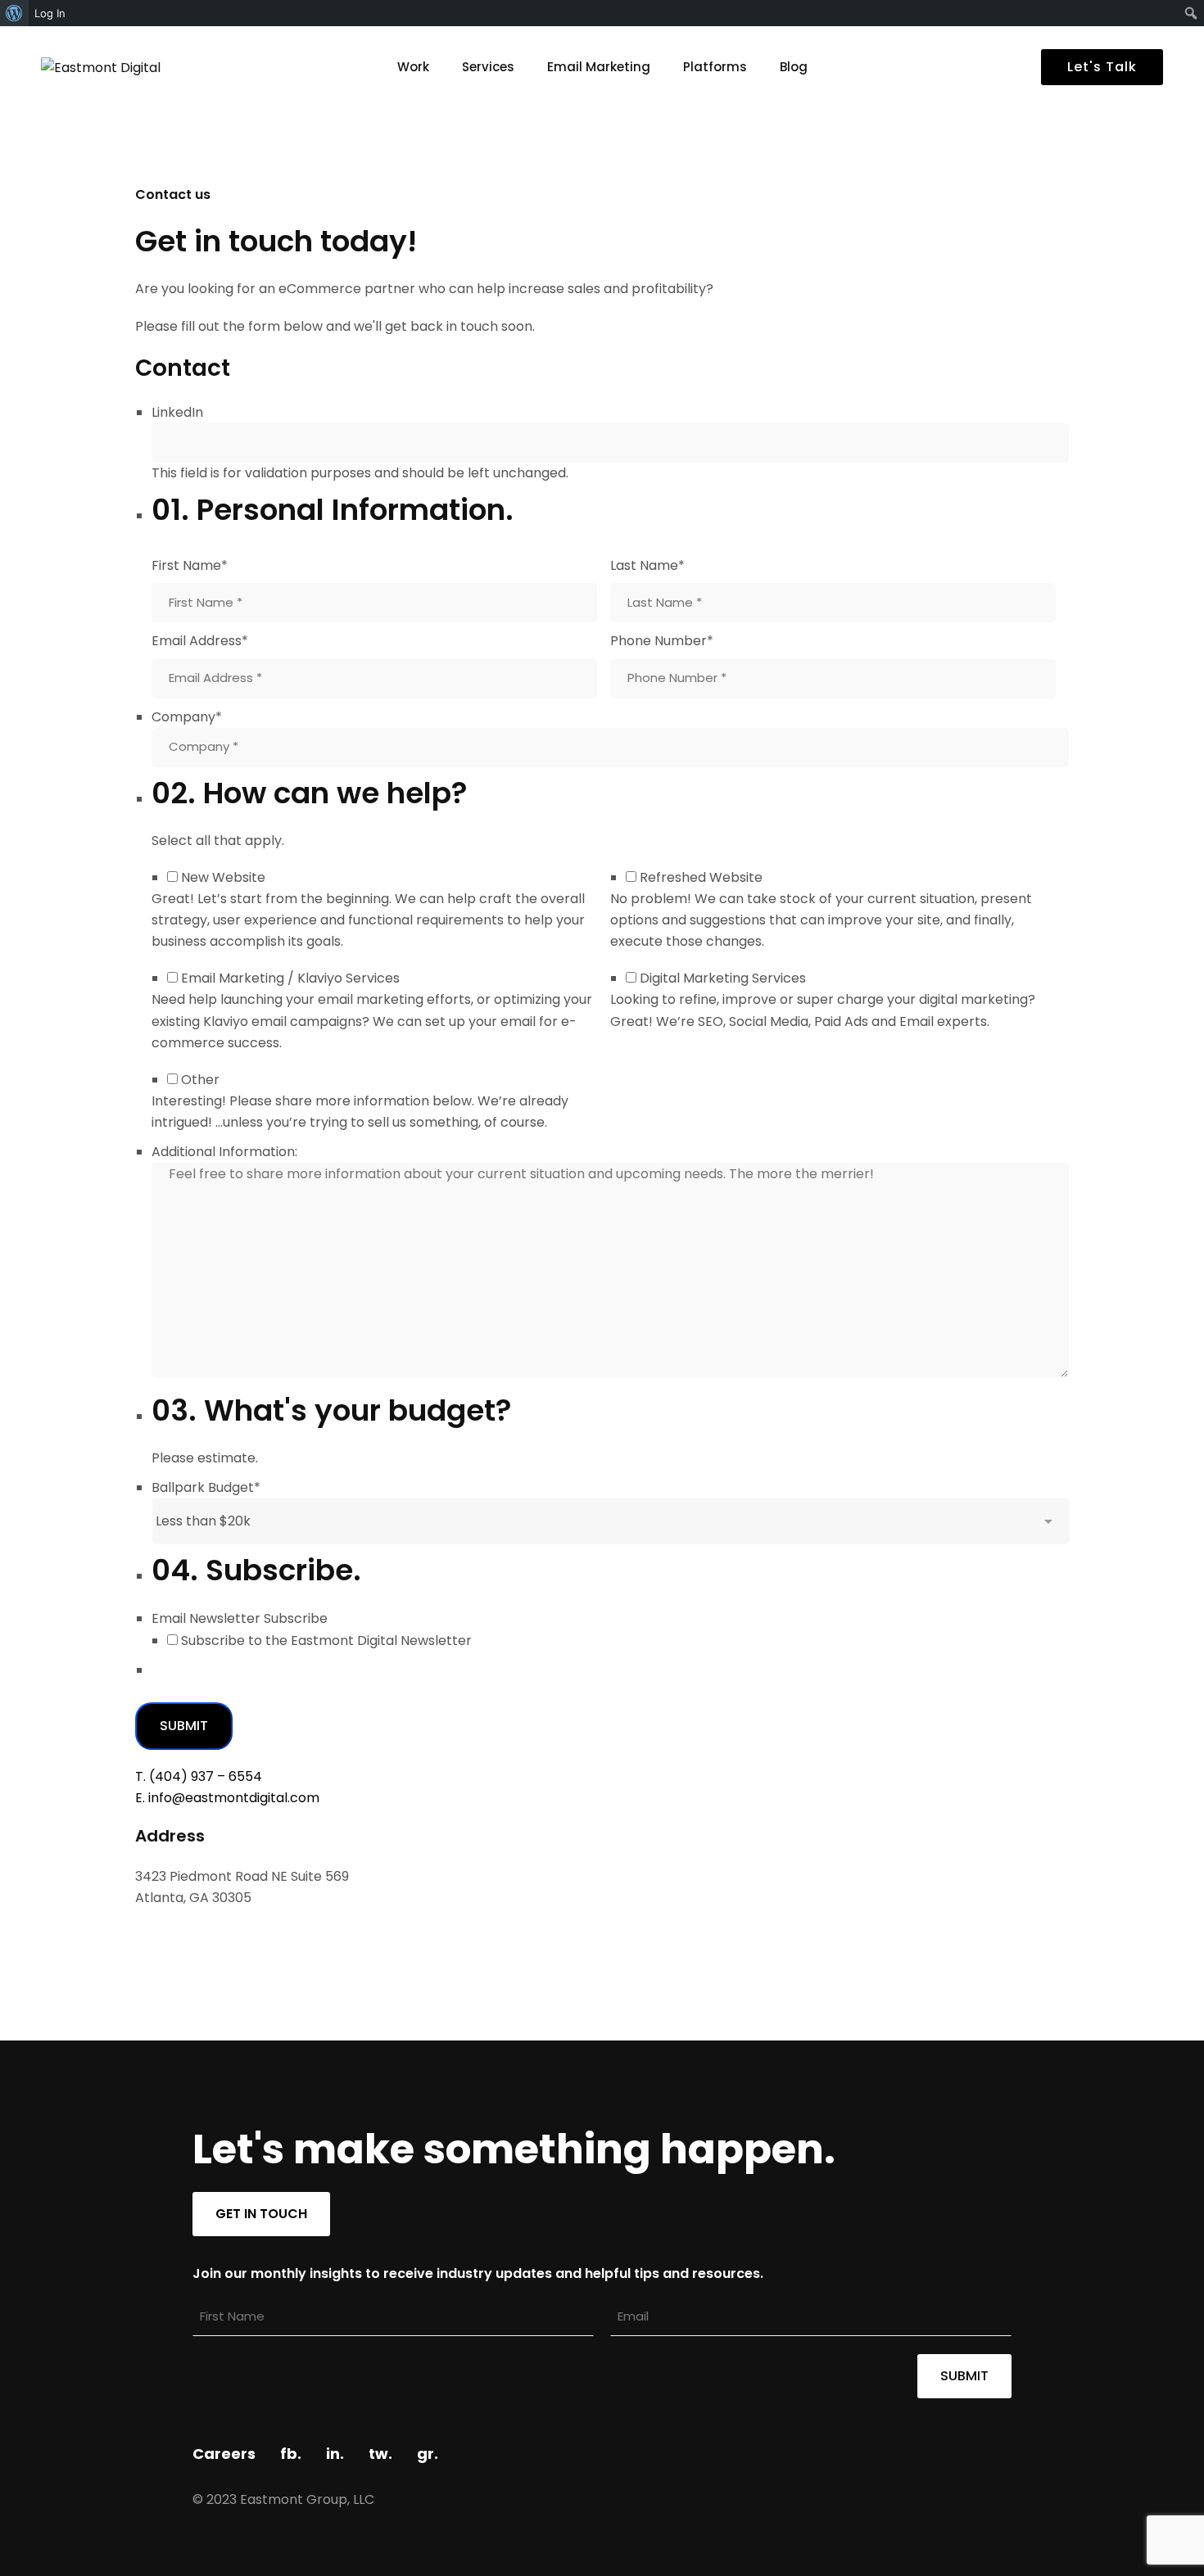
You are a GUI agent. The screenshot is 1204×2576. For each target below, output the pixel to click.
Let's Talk (1102, 67)
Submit (184, 1726)
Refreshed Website (701, 877)
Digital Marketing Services (723, 978)
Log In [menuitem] (50, 13)
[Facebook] (140, 1936)
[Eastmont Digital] (143, 68)
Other (200, 1080)
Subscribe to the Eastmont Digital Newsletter (326, 1641)
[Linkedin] (219, 1936)
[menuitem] (14, 13)
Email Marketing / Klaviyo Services (290, 978)
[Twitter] (166, 1936)
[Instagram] (192, 1936)
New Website (223, 877)
